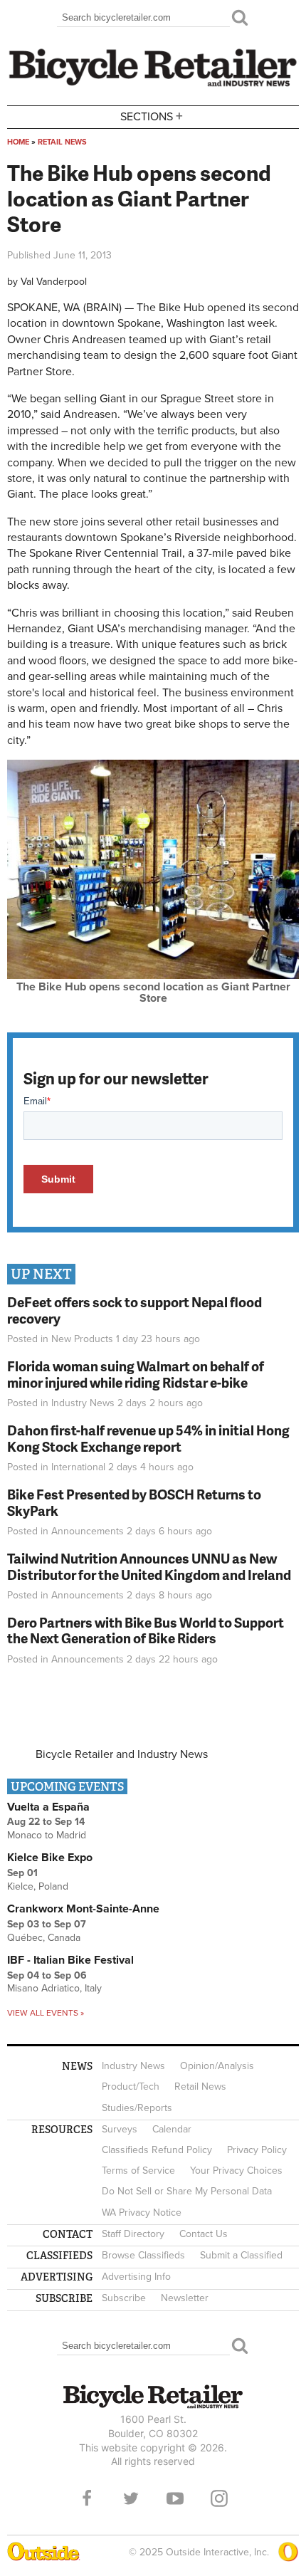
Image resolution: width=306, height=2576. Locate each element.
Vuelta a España (48, 1807)
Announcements (88, 1531)
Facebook (87, 2498)
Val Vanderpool (54, 282)
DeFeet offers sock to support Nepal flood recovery (134, 1310)
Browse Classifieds (143, 2255)
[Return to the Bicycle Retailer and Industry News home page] (153, 85)
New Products (82, 1339)
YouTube (175, 2498)
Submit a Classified (241, 2255)
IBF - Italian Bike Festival (70, 1960)
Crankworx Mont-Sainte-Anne (83, 1909)
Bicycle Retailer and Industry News (122, 1754)
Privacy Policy (257, 2150)
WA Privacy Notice (142, 2213)
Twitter (131, 2498)
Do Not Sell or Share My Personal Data (187, 2191)
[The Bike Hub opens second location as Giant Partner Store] (153, 975)
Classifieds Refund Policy (157, 2150)
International (78, 1467)
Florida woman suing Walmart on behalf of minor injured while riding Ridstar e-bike (136, 1374)
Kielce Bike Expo (50, 1858)
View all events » (46, 2013)
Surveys (120, 2129)
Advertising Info (136, 2277)
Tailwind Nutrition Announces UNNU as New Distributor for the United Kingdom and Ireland (149, 1566)
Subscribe (124, 2298)
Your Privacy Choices (236, 2171)
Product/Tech (131, 2087)
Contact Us (204, 2234)
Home (18, 142)
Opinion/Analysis (217, 2066)
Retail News (62, 142)
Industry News (83, 1403)
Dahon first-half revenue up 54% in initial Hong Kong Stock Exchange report (148, 1438)
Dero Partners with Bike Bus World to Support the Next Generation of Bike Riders (146, 1630)
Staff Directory (133, 2234)
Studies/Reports (137, 2108)
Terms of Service (138, 2171)
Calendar (172, 2129)
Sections (152, 116)
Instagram (219, 2498)
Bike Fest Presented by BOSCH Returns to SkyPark (134, 1502)
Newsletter (185, 2298)
